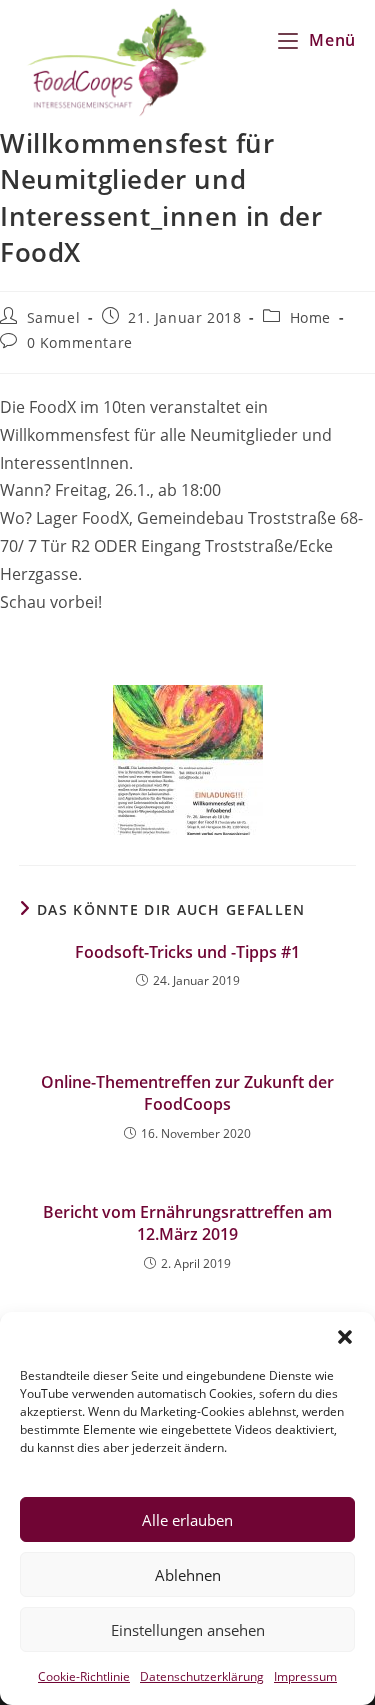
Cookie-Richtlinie (84, 1676)
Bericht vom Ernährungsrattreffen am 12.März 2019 (187, 1223)
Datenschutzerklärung (202, 1676)
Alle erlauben (187, 1520)
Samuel (54, 317)
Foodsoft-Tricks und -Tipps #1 (187, 952)
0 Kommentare (80, 342)
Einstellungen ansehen (188, 1630)
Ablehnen (188, 1575)
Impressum (305, 1676)
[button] (345, 1337)
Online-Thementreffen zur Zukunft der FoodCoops (187, 1093)
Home (310, 317)
